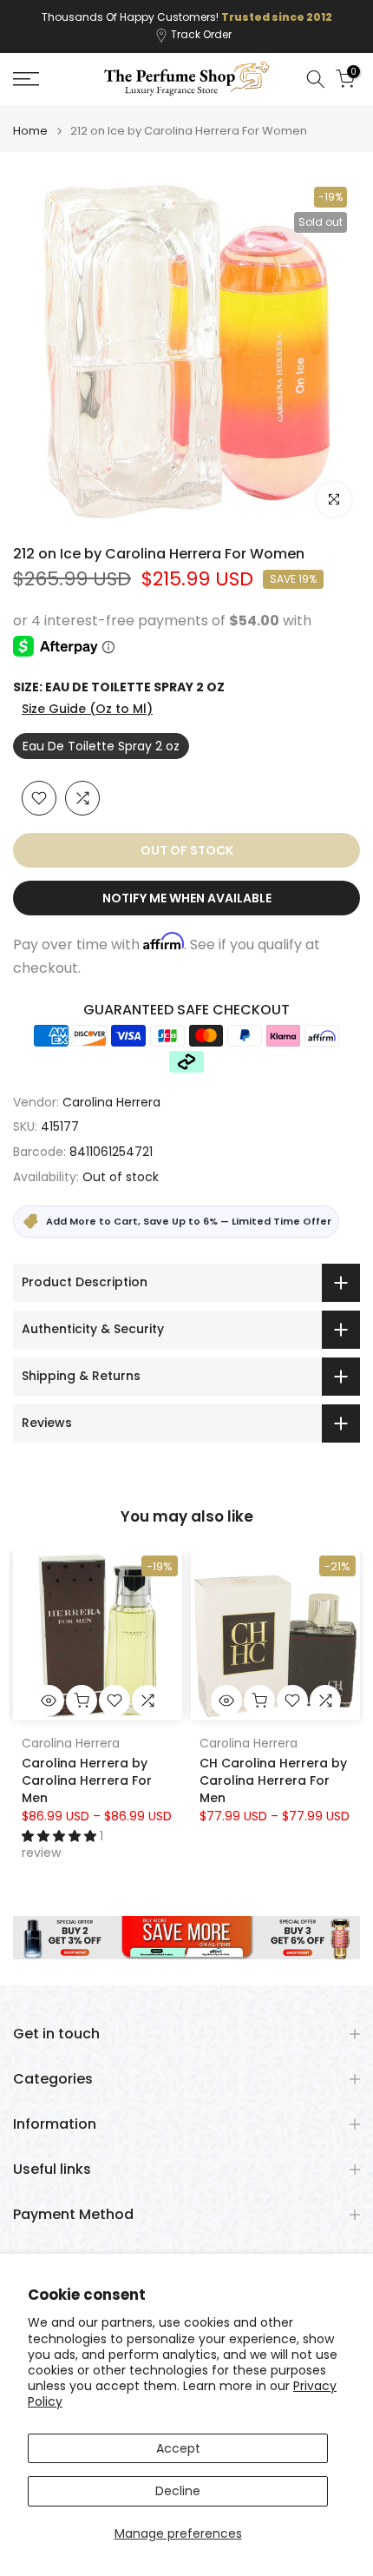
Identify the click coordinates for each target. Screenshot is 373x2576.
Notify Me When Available (187, 898)
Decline (178, 2491)
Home (30, 131)
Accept (178, 2448)
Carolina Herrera (111, 1102)
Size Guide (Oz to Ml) (87, 709)
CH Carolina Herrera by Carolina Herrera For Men (273, 1780)
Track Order (201, 34)
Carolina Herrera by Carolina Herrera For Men (87, 1780)
